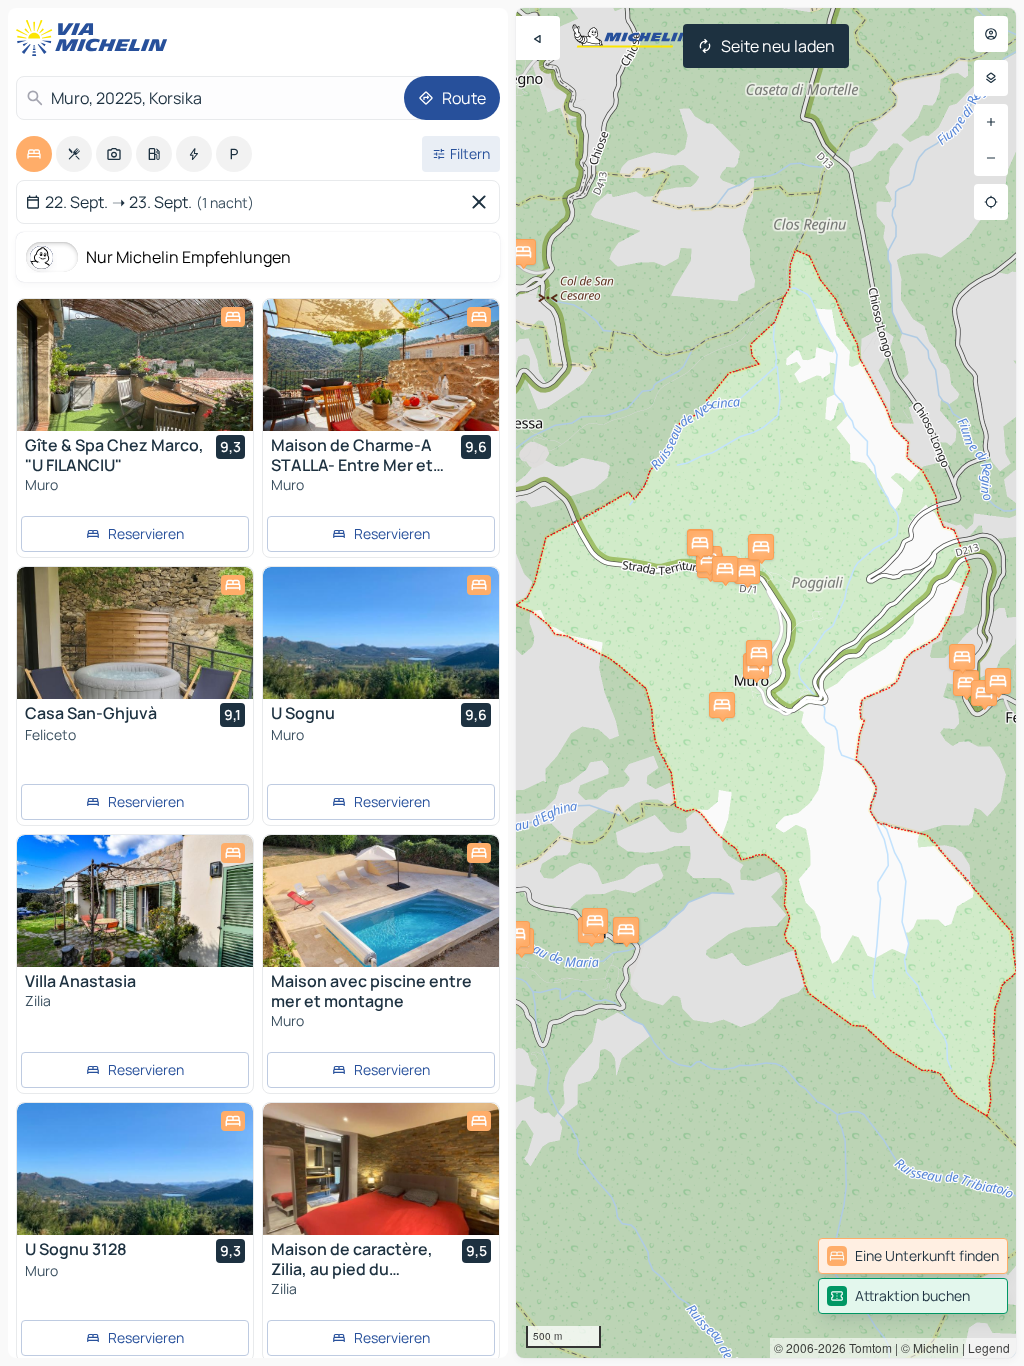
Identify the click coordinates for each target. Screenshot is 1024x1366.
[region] (766, 683)
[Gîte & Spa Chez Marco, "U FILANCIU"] (135, 365)
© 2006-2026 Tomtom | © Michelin (866, 1347)
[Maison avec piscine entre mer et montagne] (381, 901)
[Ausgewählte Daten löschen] (483, 202)
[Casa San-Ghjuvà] (135, 633)
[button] (722, 705)
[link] (913, 1256)
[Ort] (991, 202)
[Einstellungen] (991, 78)
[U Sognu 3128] (135, 1169)
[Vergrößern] (991, 122)
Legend (989, 1347)
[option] (34, 154)
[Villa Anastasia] (135, 901)
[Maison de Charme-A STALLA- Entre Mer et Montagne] (381, 365)
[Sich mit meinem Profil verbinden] (991, 34)
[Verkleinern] (991, 158)
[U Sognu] (381, 633)
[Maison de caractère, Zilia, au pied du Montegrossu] (381, 1169)
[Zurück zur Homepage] (96, 38)
